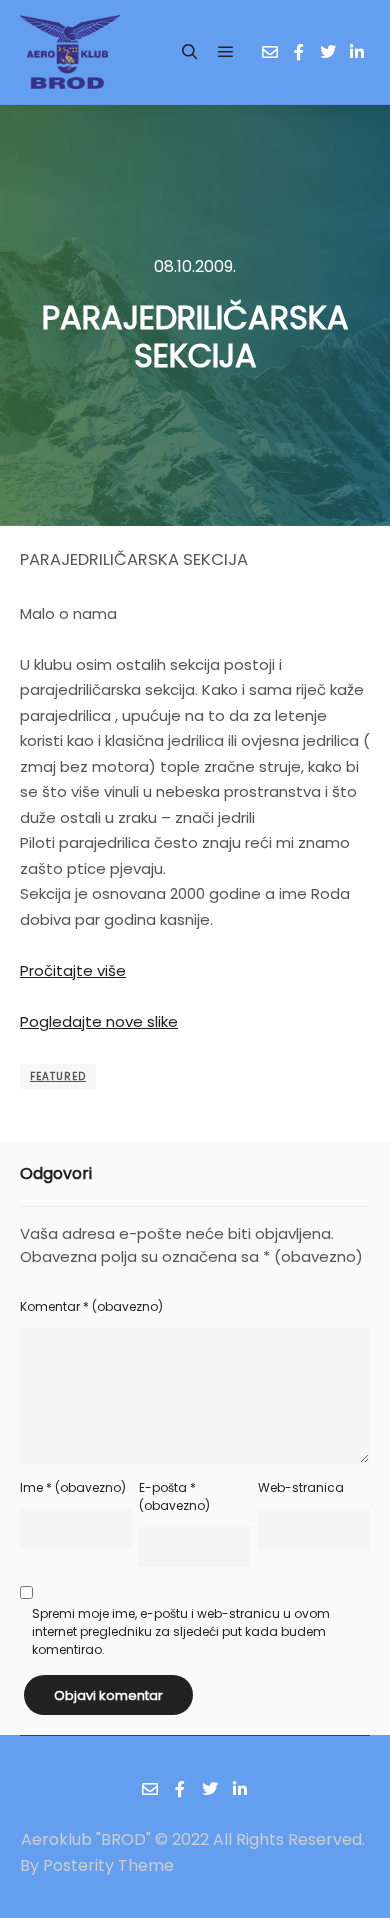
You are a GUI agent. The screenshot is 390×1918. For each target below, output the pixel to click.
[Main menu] (226, 52)
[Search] (190, 52)
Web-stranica (301, 1487)
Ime (73, 1487)
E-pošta (174, 1496)
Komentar (91, 1306)
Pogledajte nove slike (99, 1021)
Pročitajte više (73, 970)
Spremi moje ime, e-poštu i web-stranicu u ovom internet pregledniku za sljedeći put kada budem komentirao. (181, 1631)
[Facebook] (299, 52)
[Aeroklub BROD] (70, 52)
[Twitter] (328, 52)
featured (58, 1076)
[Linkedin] (357, 52)
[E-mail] (270, 52)
